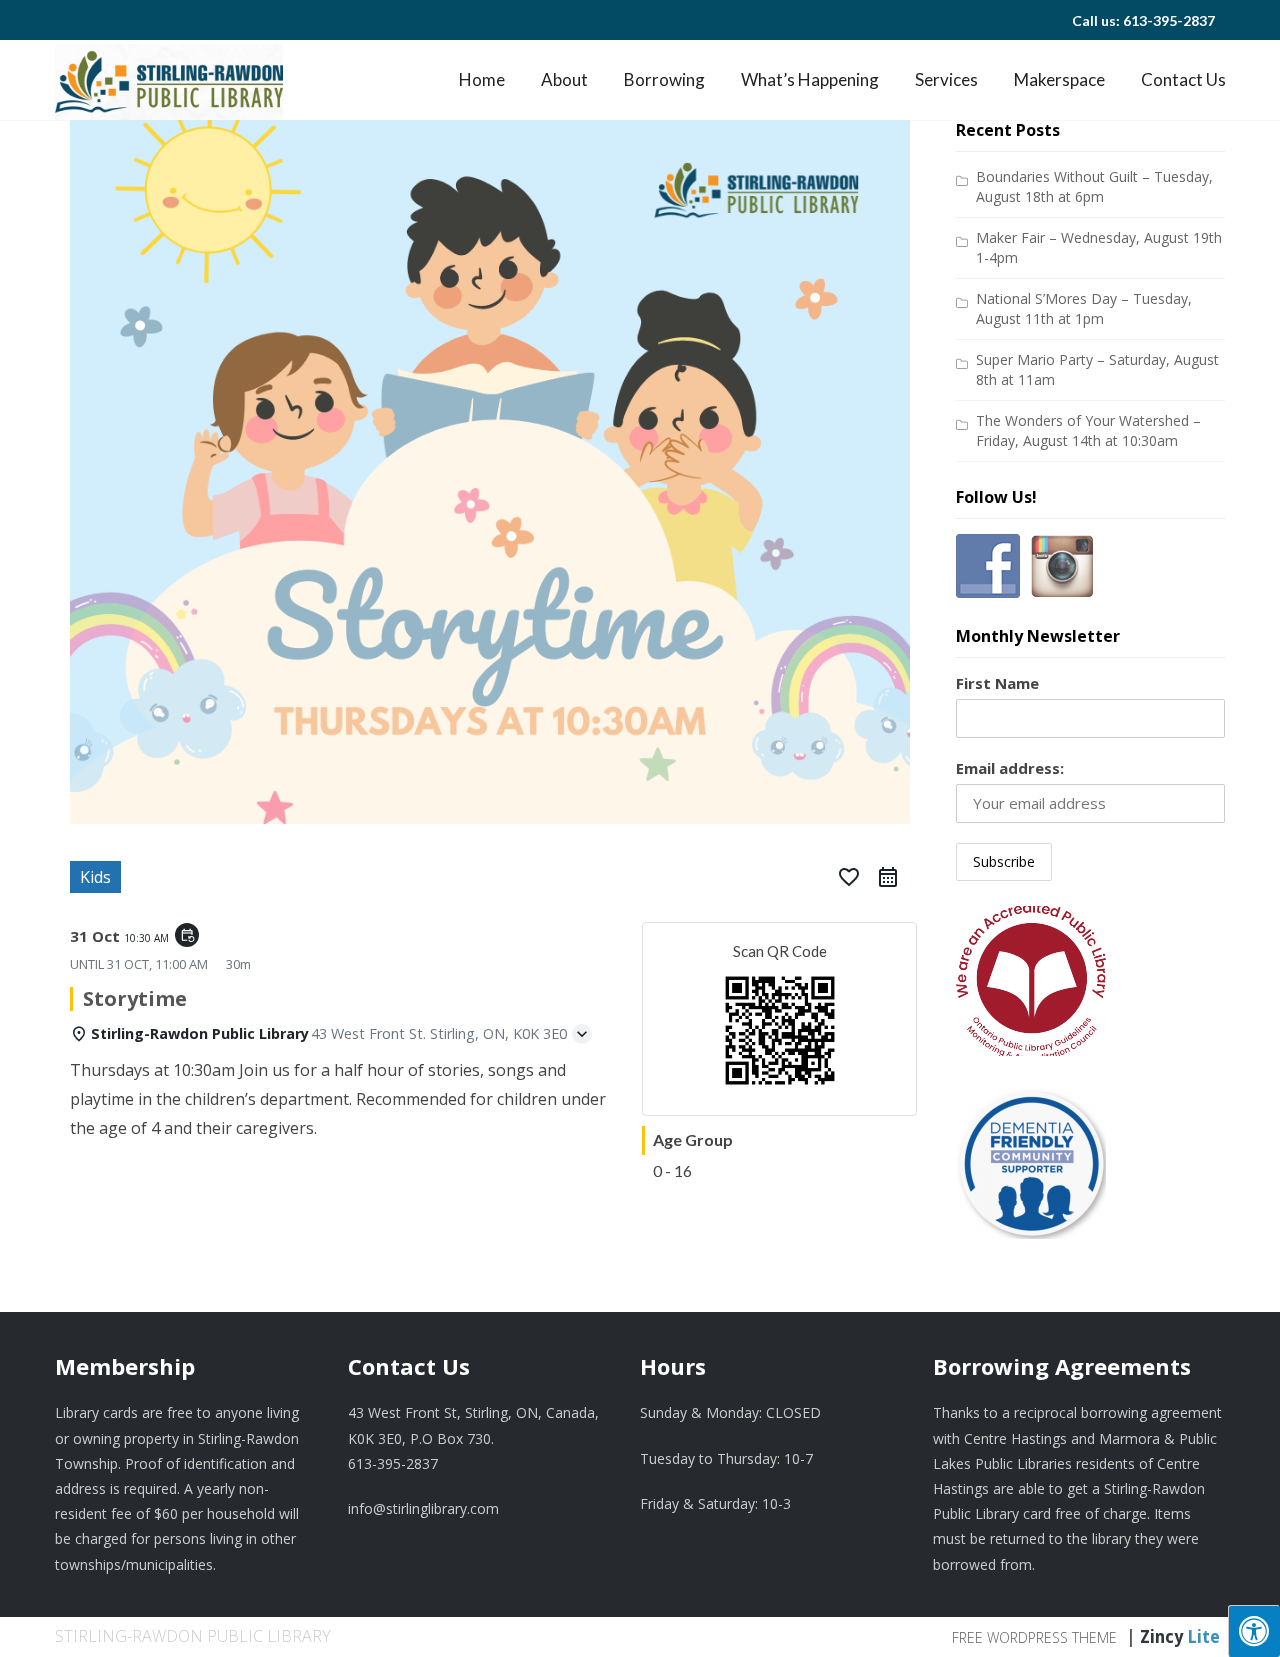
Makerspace (1059, 79)
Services (946, 79)
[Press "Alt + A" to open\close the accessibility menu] (1254, 1631)
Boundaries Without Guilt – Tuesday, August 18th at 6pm (1094, 186)
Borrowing (664, 79)
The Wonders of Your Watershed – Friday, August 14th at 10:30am (1088, 430)
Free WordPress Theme (1034, 1637)
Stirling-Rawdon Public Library (193, 1636)
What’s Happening (810, 79)
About (564, 79)
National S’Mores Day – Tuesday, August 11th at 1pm (1084, 308)
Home (482, 79)
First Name (997, 683)
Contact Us (1183, 79)
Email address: (1010, 768)
